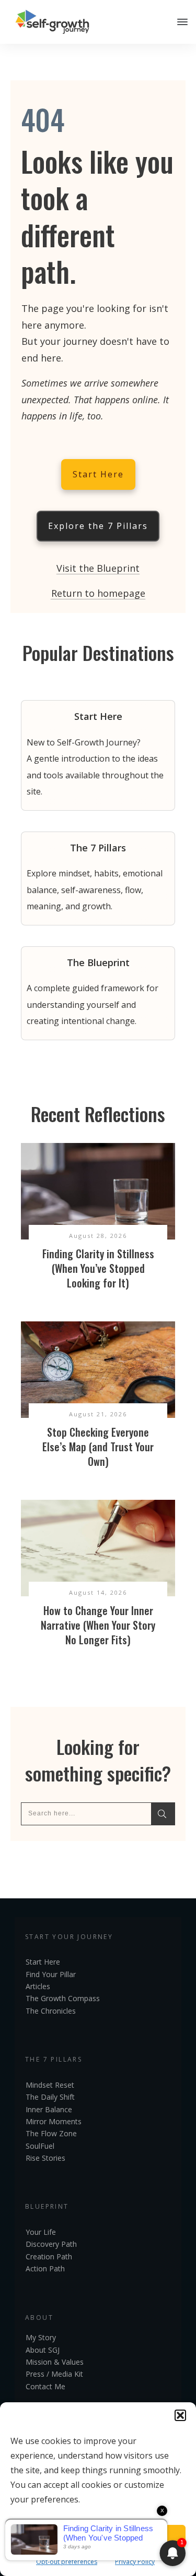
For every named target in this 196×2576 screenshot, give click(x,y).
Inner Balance (49, 2109)
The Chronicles (51, 2011)
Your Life (41, 2232)
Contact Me (45, 2386)
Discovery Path (51, 2244)
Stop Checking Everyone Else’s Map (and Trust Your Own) (98, 1447)
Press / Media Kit (54, 2374)
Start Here (43, 1962)
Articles (38, 1986)
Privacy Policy (135, 2562)
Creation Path (49, 2256)
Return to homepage (98, 593)
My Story (41, 2337)
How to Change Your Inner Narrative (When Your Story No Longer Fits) (98, 1625)
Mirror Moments (54, 2121)
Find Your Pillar (51, 1974)
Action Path (45, 2268)
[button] (180, 2415)
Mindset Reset (50, 2085)
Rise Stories (45, 2158)
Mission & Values (55, 2362)
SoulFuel (40, 2146)
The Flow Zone (51, 2133)
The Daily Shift (50, 2097)
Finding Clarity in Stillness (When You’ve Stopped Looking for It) (98, 1268)
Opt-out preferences (67, 2562)
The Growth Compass (63, 1998)
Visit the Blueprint (98, 568)
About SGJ (43, 2350)
